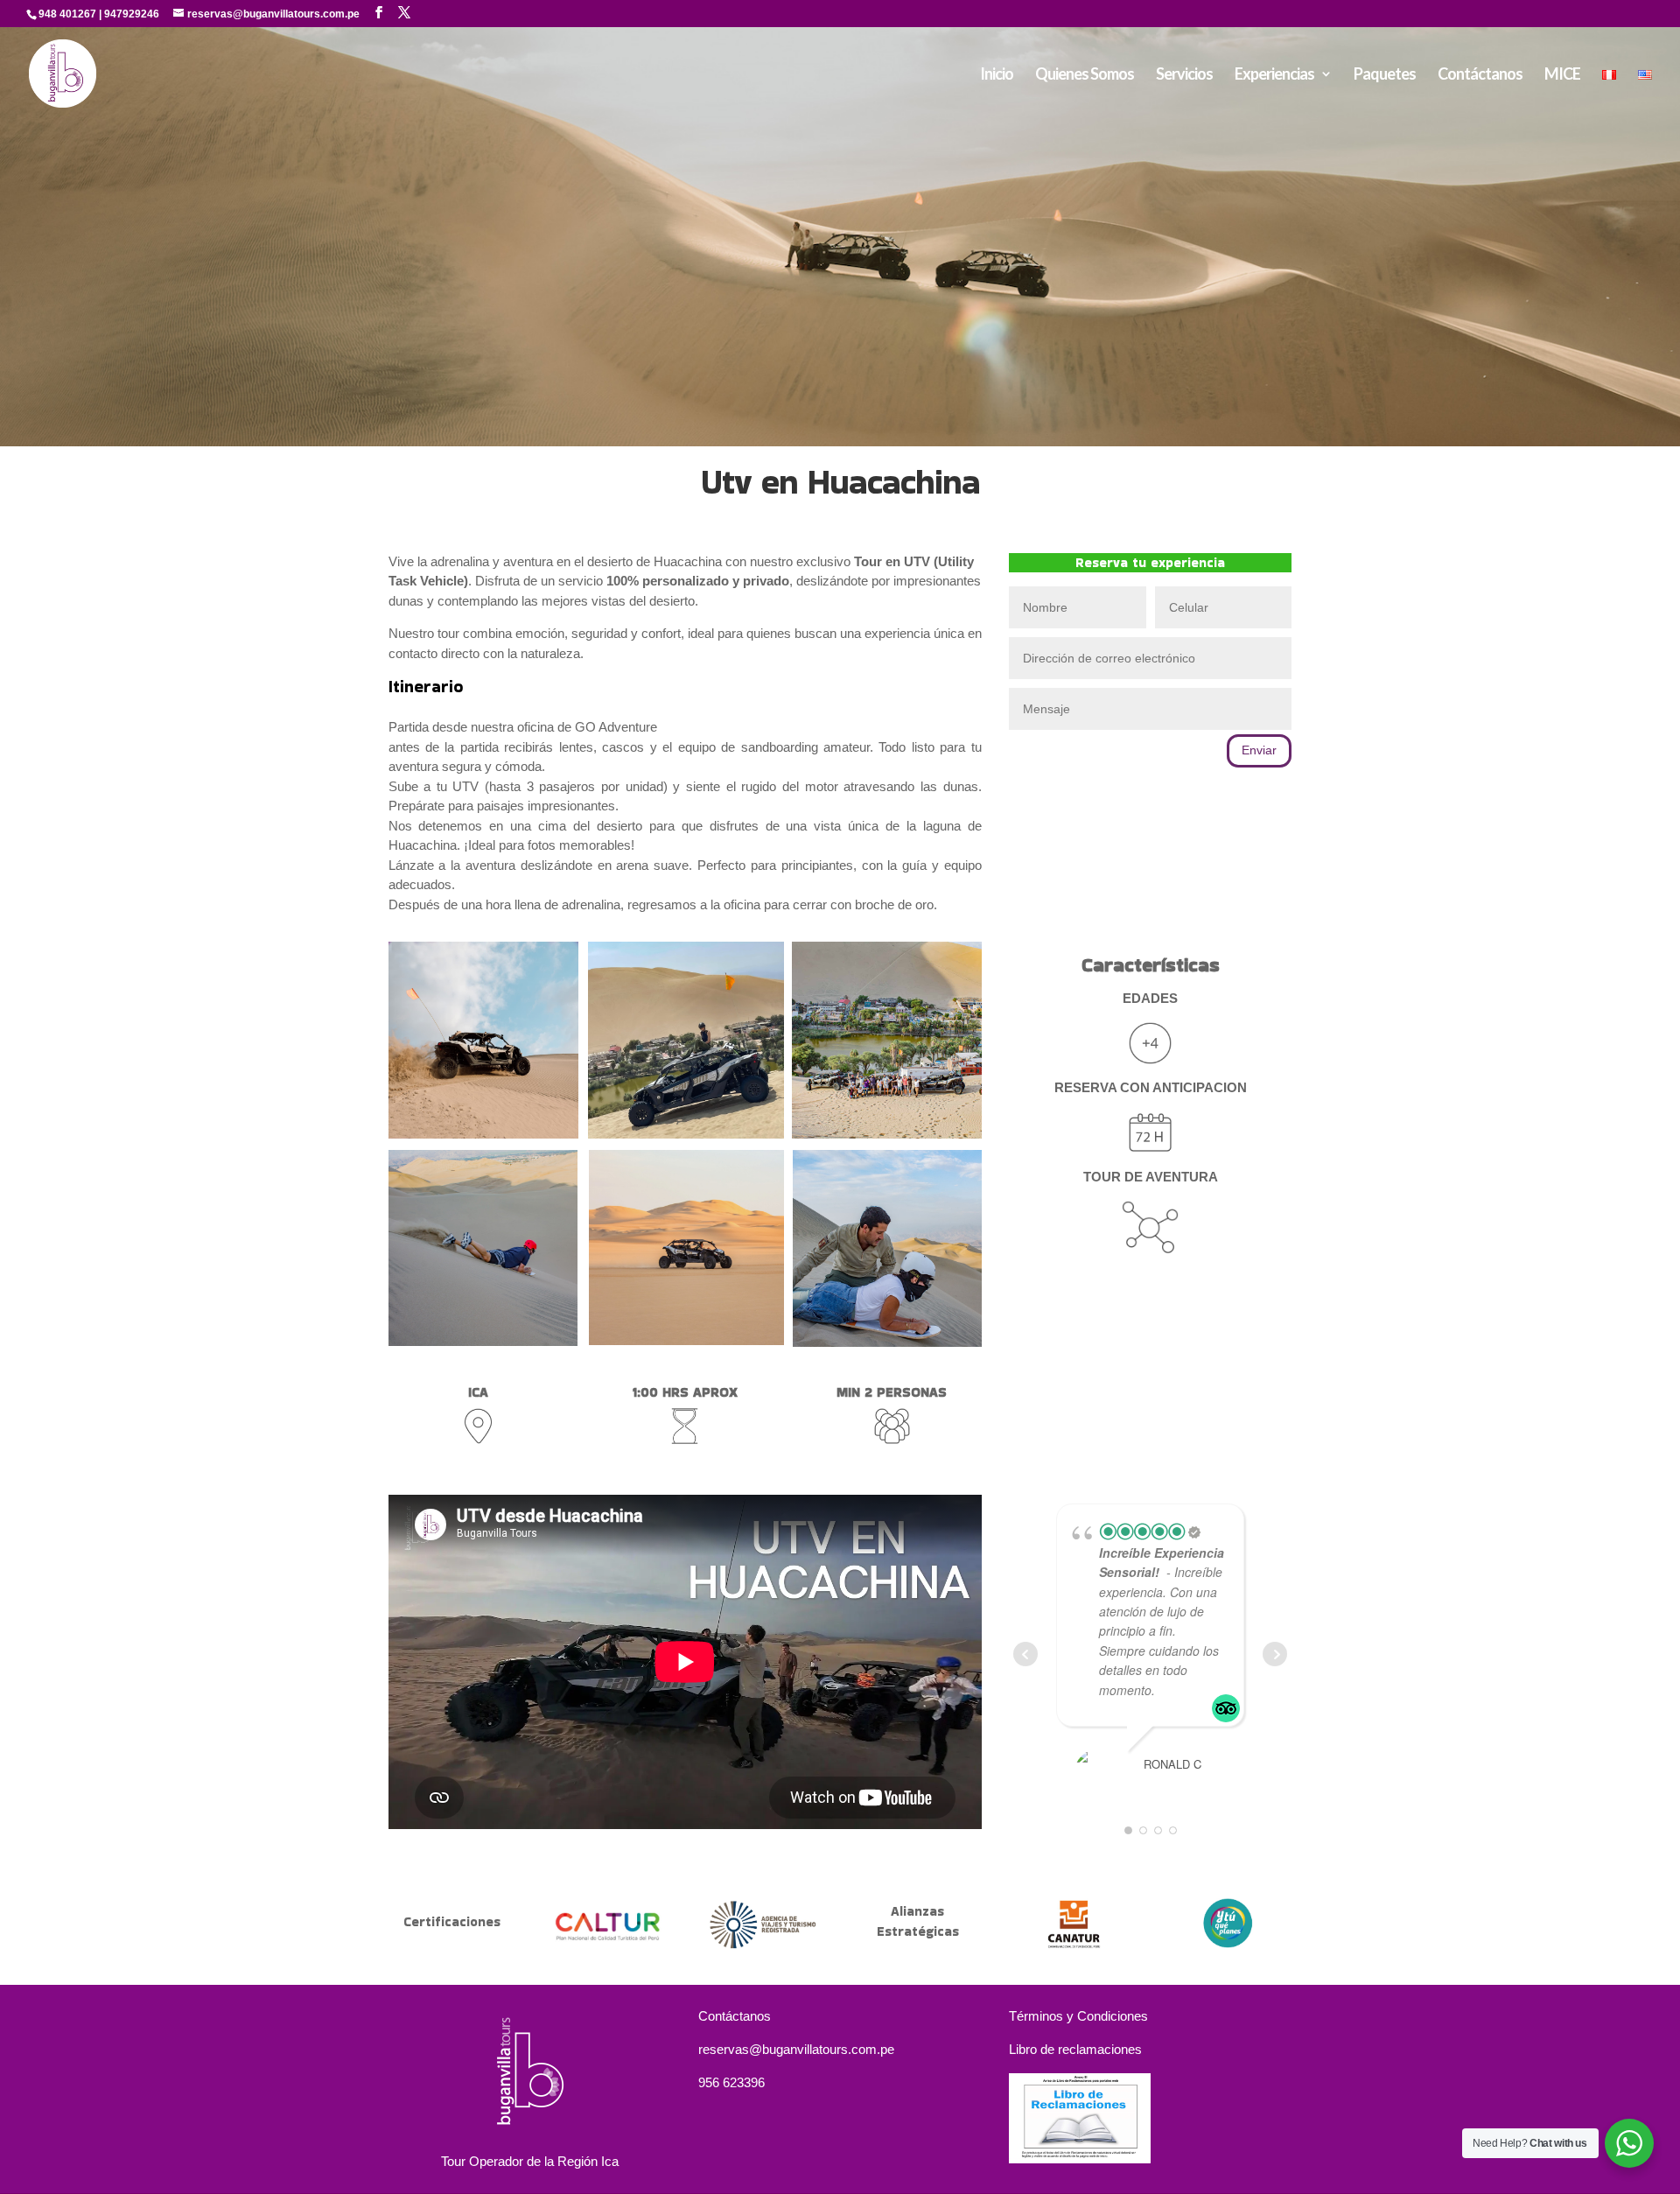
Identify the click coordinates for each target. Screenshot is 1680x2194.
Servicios (1184, 75)
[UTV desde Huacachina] (483, 1134)
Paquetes (1385, 75)
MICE (1562, 75)
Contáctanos (1480, 75)
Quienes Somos (1085, 75)
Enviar (1259, 750)
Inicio (997, 75)
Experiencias (1274, 75)
